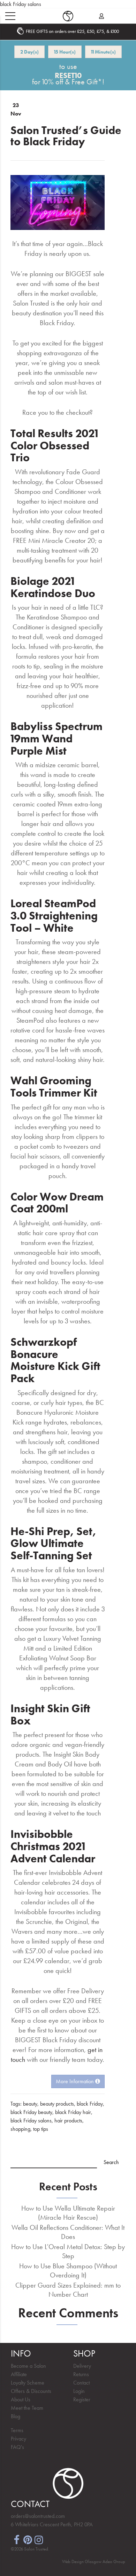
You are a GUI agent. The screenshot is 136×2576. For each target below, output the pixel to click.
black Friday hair (73, 2112)
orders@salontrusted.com (38, 2516)
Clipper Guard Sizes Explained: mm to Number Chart (68, 2290)
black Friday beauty (31, 2112)
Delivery (82, 2366)
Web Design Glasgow (82, 2561)
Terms (17, 2430)
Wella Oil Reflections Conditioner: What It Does (68, 2232)
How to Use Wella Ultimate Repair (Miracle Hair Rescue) (68, 2213)
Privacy (18, 2439)
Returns (81, 2374)
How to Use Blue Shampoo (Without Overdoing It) (68, 2270)
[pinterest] (28, 2539)
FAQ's (17, 2447)
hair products (68, 2120)
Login (79, 2391)
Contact (81, 2383)
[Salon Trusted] (68, 16)
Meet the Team (27, 2408)
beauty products (57, 2104)
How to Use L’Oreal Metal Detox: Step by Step (68, 2251)
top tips (41, 2129)
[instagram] (39, 2539)
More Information (75, 2081)
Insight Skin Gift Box (50, 1715)
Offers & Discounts (31, 2391)
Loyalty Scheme (28, 2383)
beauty (30, 2104)
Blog (16, 2416)
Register (82, 2399)
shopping (20, 2129)
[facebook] (16, 2539)
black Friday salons (31, 2120)
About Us (21, 2399)
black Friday (90, 2104)
